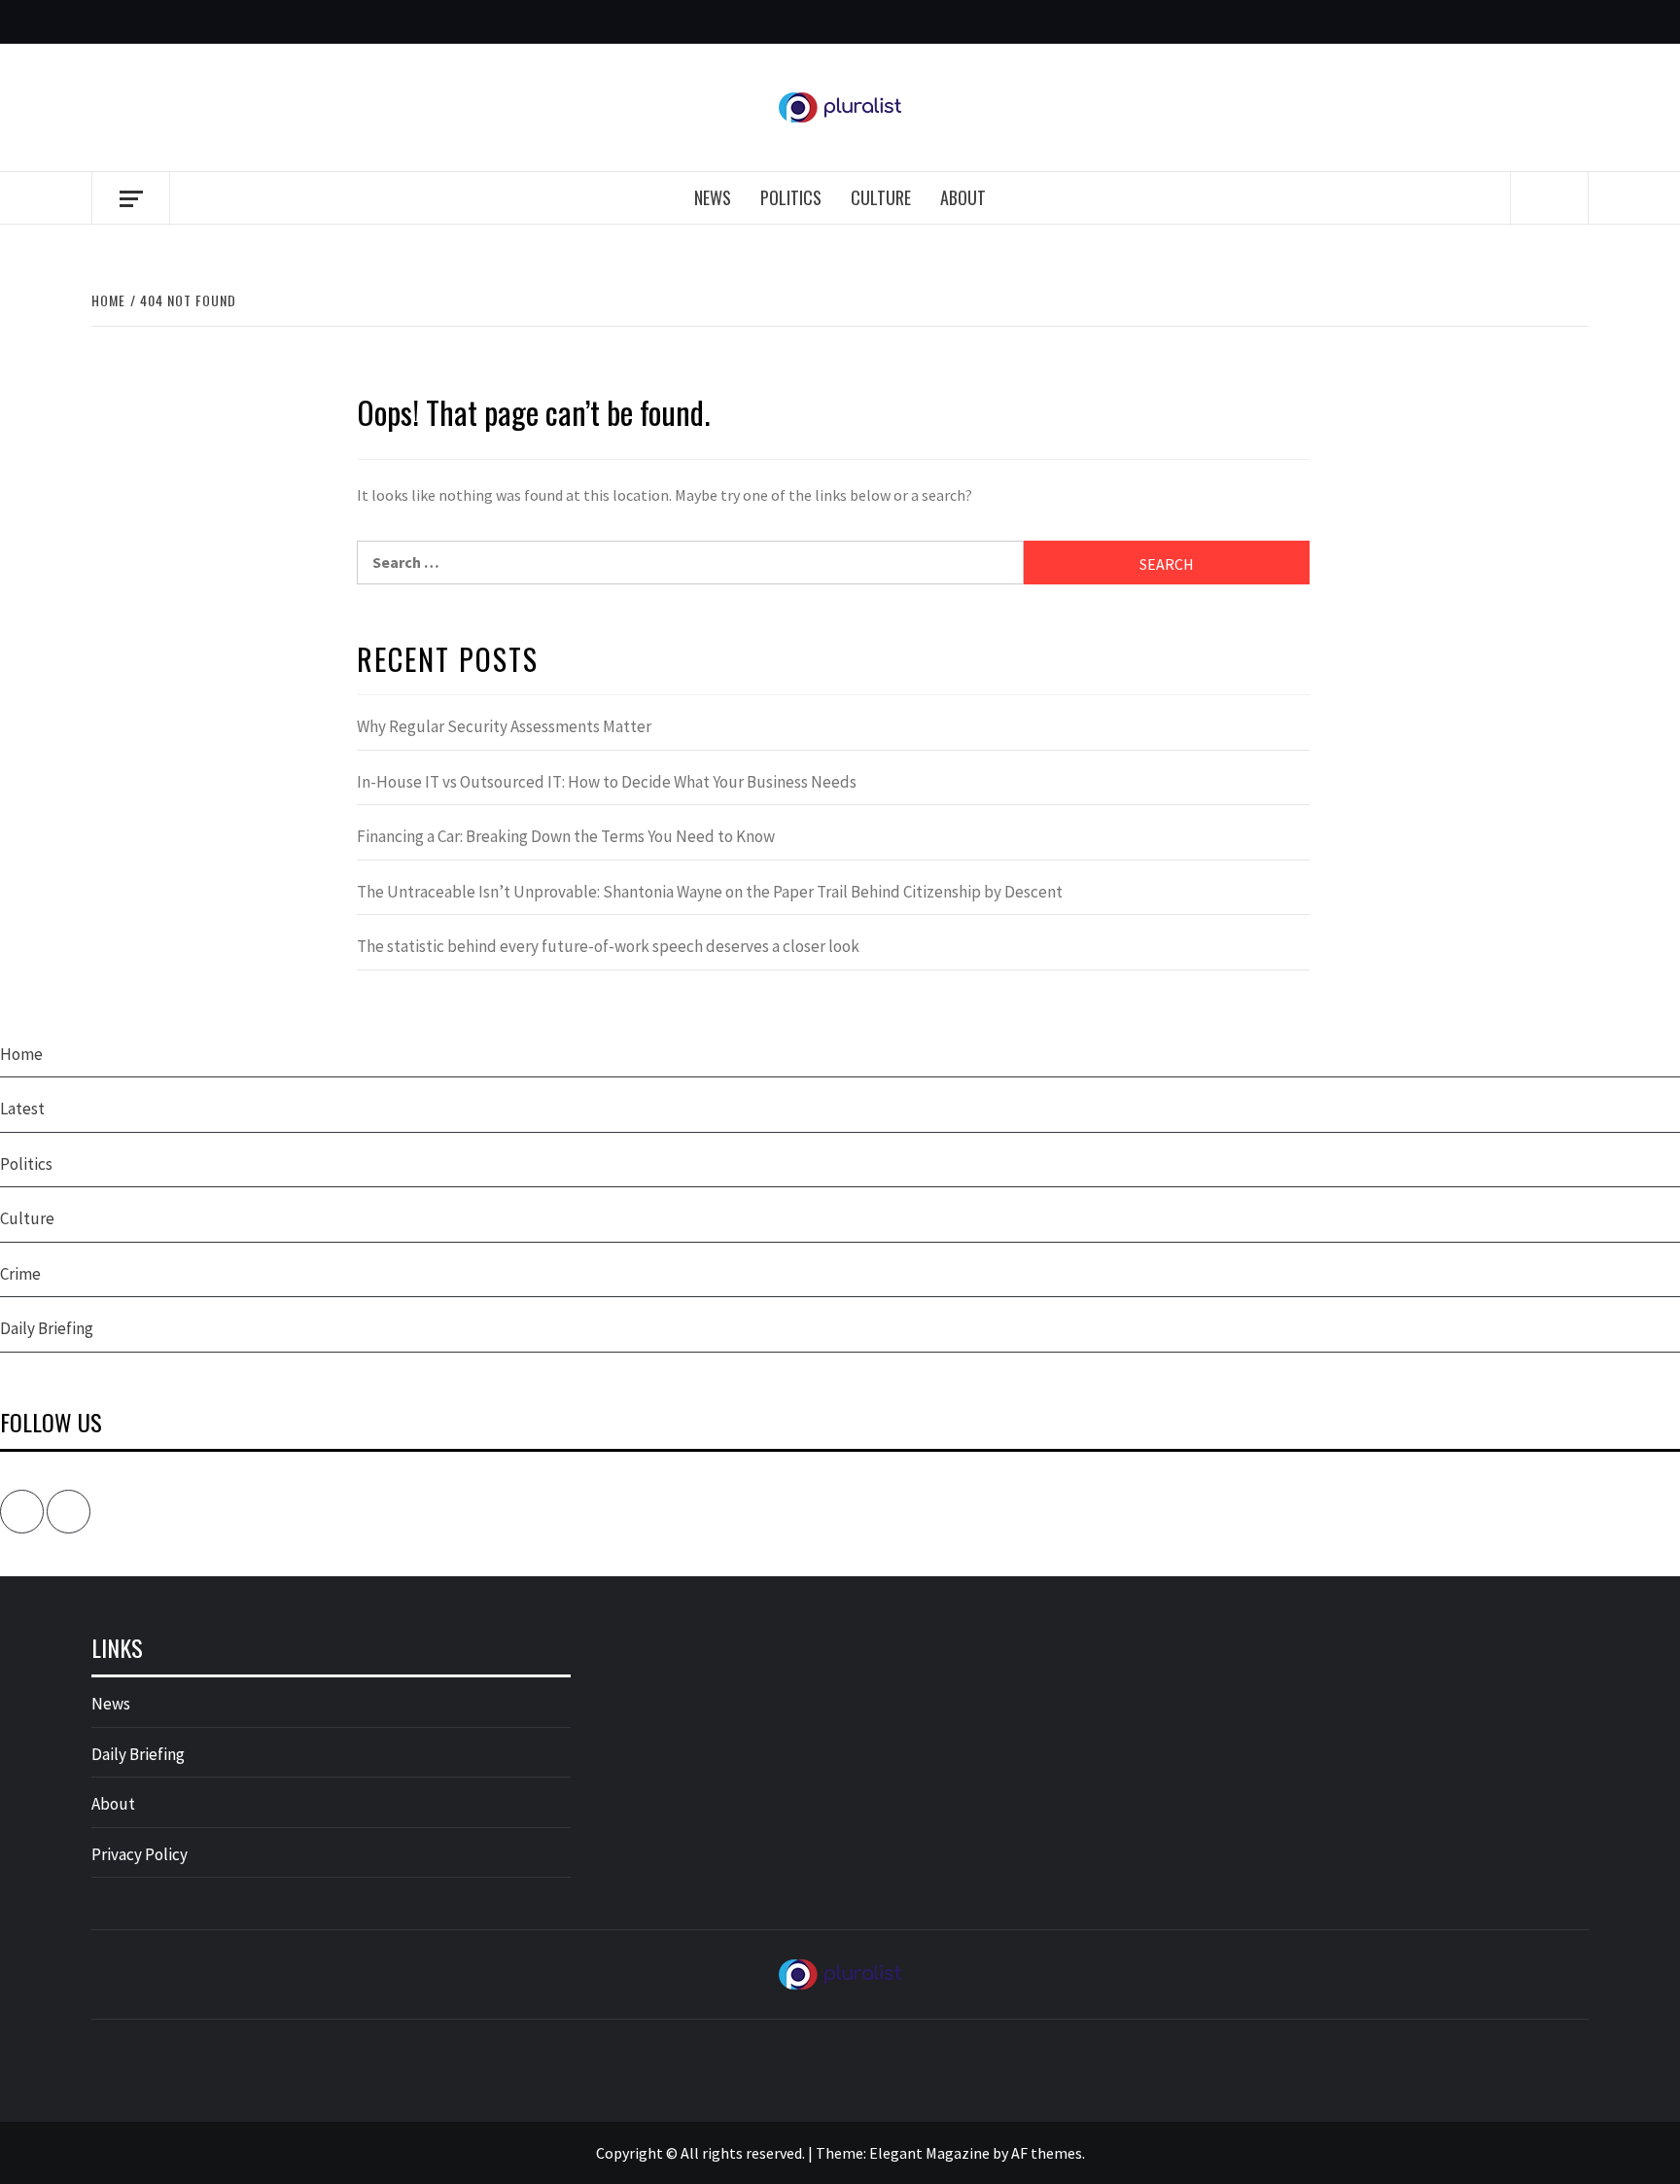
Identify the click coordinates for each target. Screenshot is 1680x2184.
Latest (22, 1109)
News (713, 197)
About (963, 197)
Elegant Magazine (929, 2153)
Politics (791, 197)
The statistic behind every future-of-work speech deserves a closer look (608, 946)
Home (21, 1054)
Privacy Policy (140, 1854)
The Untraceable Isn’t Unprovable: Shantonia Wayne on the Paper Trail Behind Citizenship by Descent (710, 892)
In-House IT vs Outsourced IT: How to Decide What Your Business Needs (607, 782)
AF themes (1047, 2153)
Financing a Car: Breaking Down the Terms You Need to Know (566, 836)
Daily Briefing (47, 1328)
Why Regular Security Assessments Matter (504, 726)
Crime (20, 1274)
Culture (881, 197)
